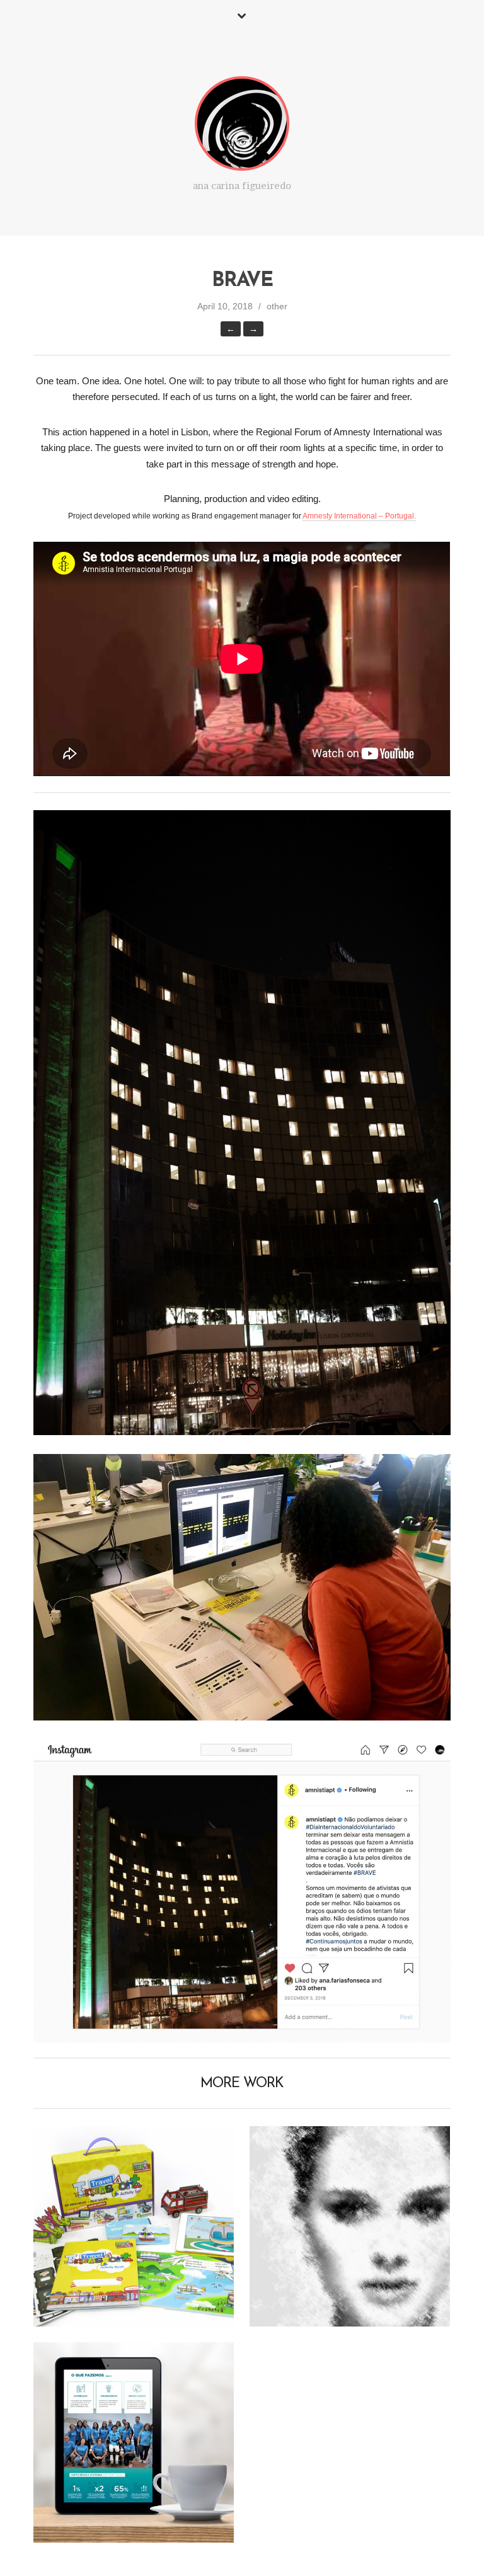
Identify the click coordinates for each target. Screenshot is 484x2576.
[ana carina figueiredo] (242, 126)
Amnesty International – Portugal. (359, 516)
